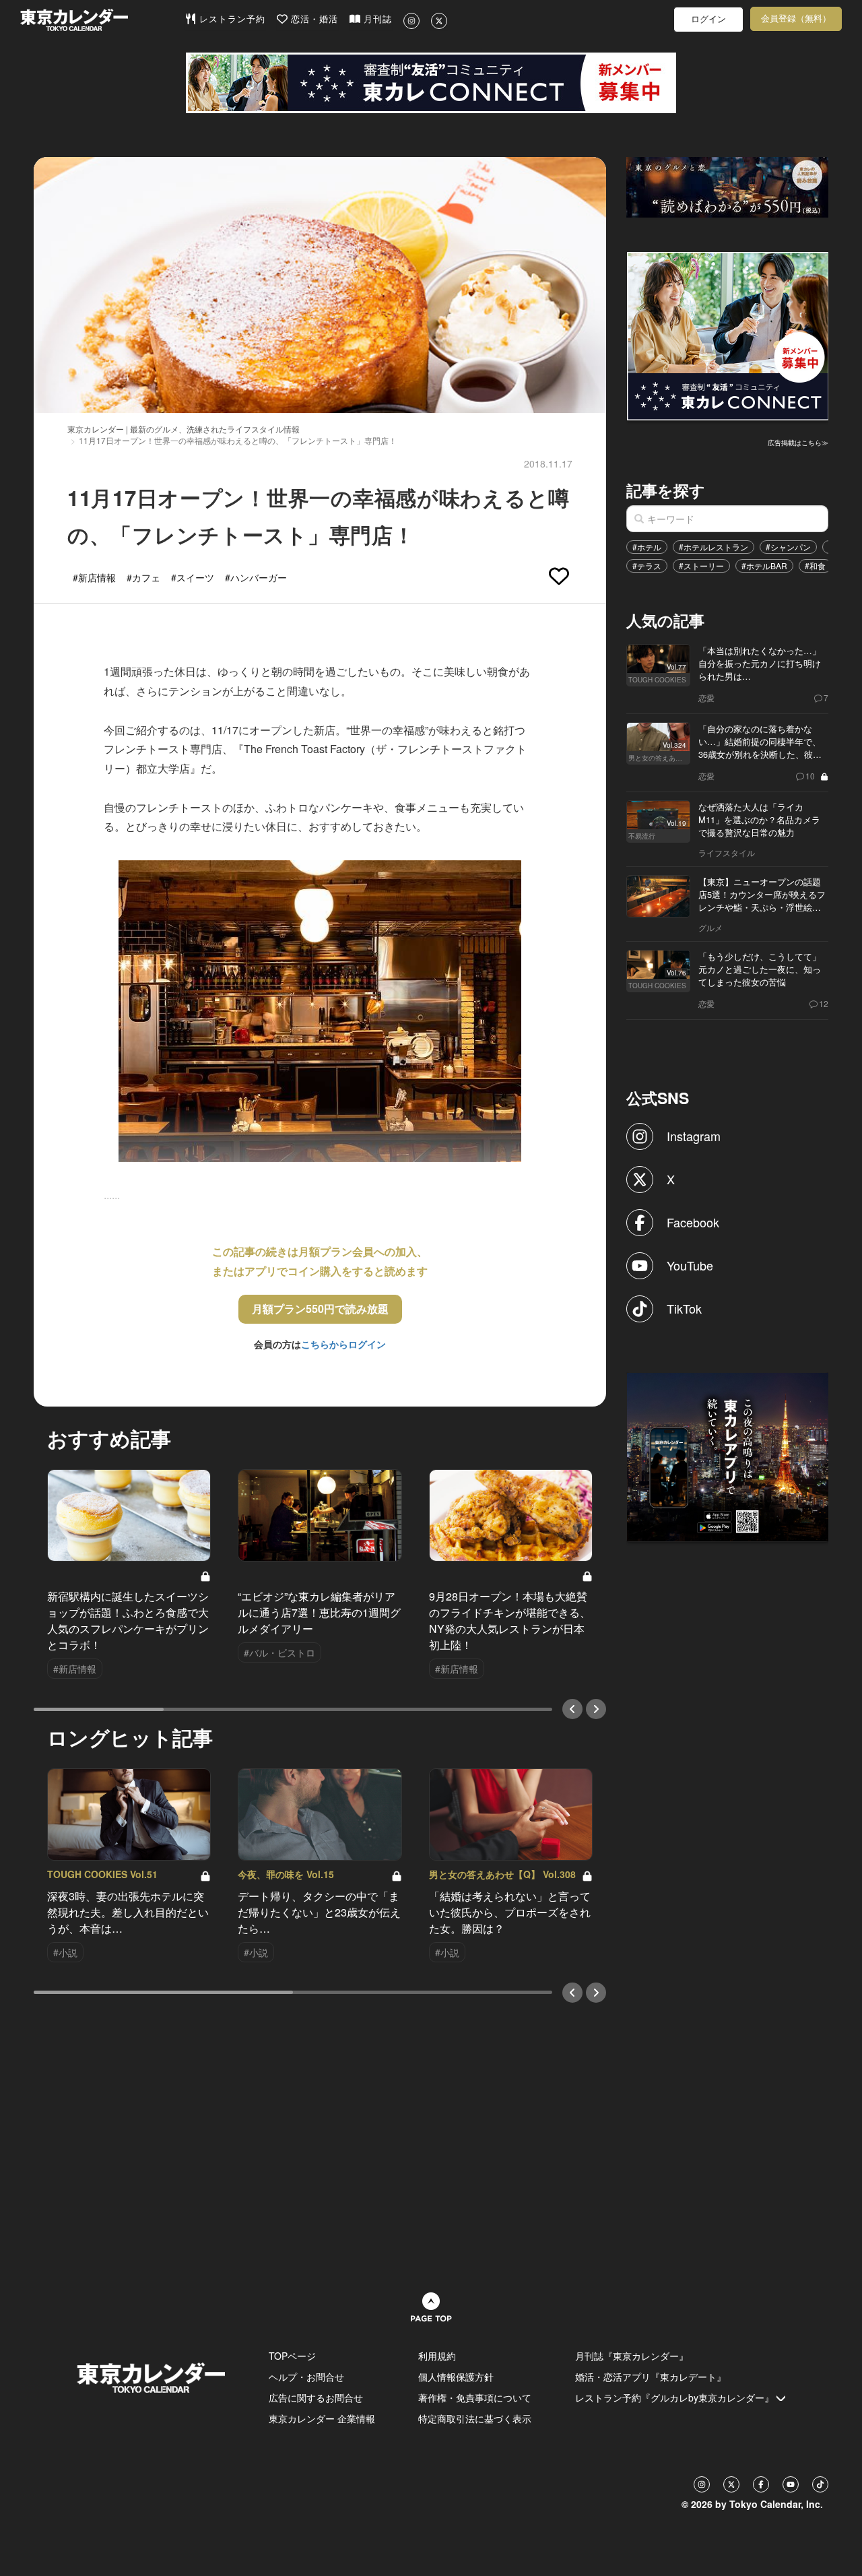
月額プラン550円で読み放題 (320, 1309)
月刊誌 (376, 19)
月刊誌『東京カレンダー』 (632, 2356)
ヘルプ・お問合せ (306, 2377)
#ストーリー (701, 566)
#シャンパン (788, 547)
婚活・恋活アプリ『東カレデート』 (651, 2377)
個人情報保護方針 (456, 2377)
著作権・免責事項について (475, 2397)
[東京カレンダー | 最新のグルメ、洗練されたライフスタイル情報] (102, 20)
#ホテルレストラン (714, 547)
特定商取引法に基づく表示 (475, 2418)
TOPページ (292, 2356)
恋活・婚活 (313, 19)
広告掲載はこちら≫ (798, 443)
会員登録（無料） (796, 19)
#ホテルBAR (764, 566)
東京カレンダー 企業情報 (322, 2418)
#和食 (815, 566)
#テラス (647, 566)
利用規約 (437, 2356)
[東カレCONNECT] (431, 83)
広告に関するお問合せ (316, 2397)
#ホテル (647, 547)
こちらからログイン (343, 1344)
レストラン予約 (231, 19)
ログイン (708, 19)
